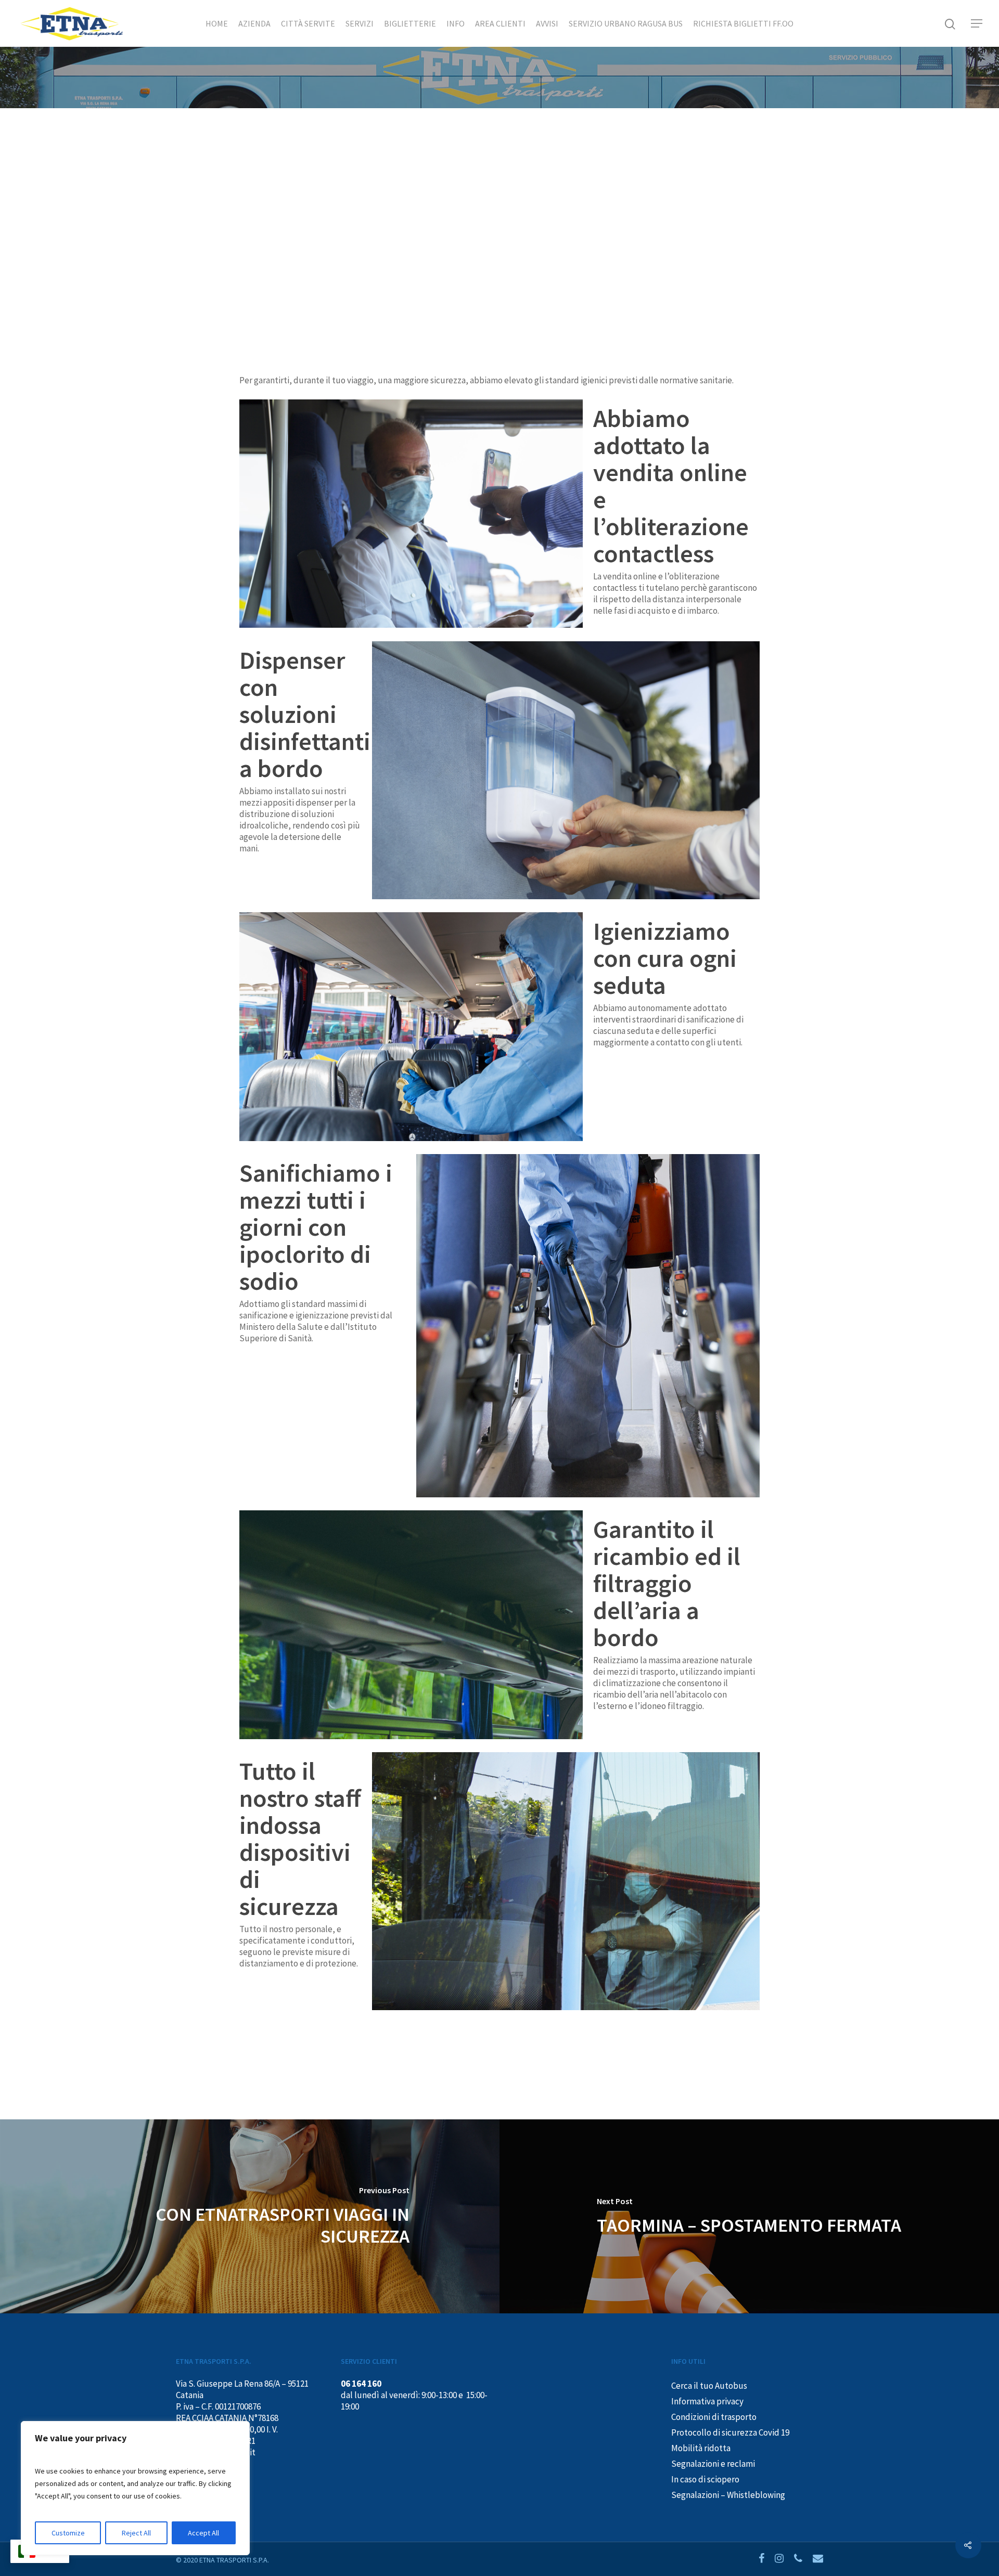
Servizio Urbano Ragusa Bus (626, 23)
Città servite (308, 23)
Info (456, 23)
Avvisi (547, 23)
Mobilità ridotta (701, 2448)
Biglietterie (410, 23)
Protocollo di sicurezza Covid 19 (730, 2432)
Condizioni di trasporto (714, 2417)
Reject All (136, 2533)
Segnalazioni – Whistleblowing (728, 2495)
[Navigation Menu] (977, 23)
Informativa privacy (707, 2401)
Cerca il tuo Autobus (709, 2386)
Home (217, 23)
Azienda (254, 23)
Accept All (203, 2533)
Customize (68, 2533)
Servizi (360, 23)
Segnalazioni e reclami (713, 2464)
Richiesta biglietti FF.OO (743, 23)
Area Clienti (500, 23)
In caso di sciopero (705, 2479)
